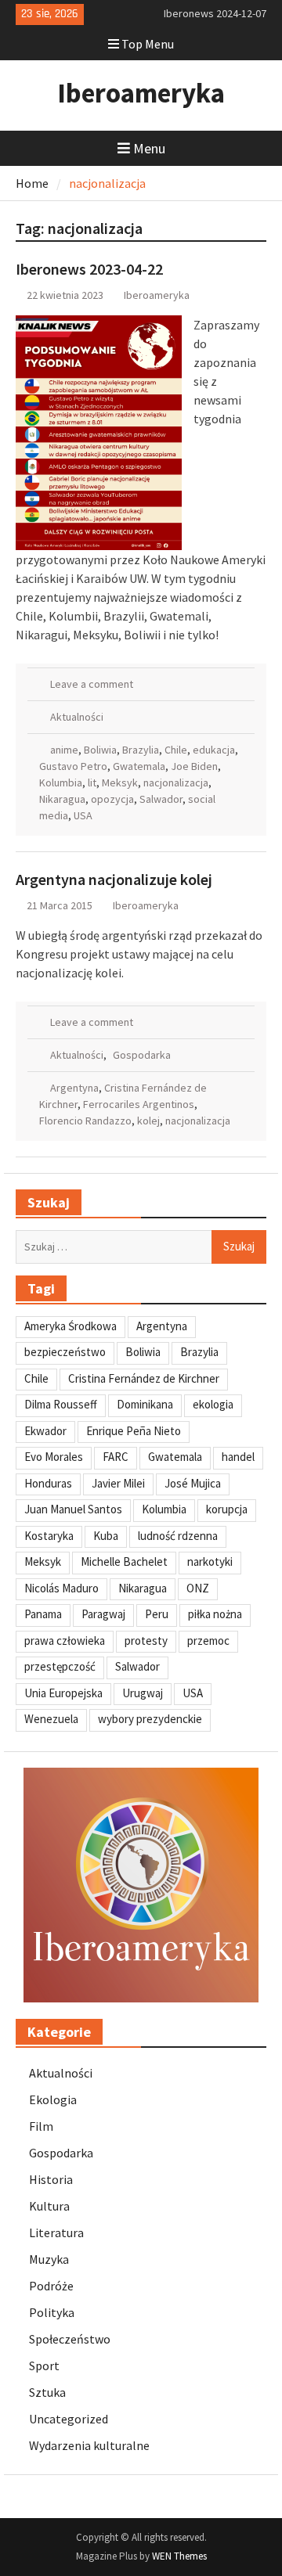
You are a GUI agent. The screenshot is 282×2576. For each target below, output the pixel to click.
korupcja (227, 1509)
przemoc (208, 1641)
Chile (176, 750)
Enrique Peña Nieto (134, 1431)
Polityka (52, 2312)
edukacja (214, 750)
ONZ (198, 1588)
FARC (116, 1457)
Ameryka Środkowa (70, 1326)
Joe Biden (194, 766)
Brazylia (141, 750)
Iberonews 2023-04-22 (89, 269)
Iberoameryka (141, 93)
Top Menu (148, 44)
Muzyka (49, 2259)
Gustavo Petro (73, 766)
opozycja (112, 799)
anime (64, 750)
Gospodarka (142, 1055)
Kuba (106, 1536)
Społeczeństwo (70, 2339)
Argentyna (74, 1088)
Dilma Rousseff (61, 1404)
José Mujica (193, 1483)
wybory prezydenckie (150, 1719)
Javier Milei (118, 1483)
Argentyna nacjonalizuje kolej (114, 879)
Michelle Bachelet (124, 1561)
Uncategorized (69, 2419)
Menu (149, 148)
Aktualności (77, 717)
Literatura (56, 2232)
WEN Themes (179, 2556)
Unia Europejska (63, 1693)
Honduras (48, 1483)
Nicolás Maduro (61, 1588)
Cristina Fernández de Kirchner (144, 1378)
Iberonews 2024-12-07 (215, 13)
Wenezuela (51, 1719)
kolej (148, 1121)
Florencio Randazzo (85, 1121)
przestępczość (60, 1666)
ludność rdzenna (178, 1536)
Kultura (49, 2206)
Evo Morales (54, 1457)
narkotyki (210, 1561)
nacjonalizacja (176, 783)
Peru (157, 1614)
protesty (146, 1641)
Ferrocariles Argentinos (139, 1104)
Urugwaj (143, 1693)
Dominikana (145, 1404)
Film (41, 2126)
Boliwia (100, 750)
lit (92, 783)
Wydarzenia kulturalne (89, 2445)
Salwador (161, 799)
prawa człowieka (65, 1641)
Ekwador (45, 1431)
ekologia (213, 1404)
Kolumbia (61, 783)
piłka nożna (215, 1614)
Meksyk (120, 783)
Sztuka (47, 2392)
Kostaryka (49, 1536)
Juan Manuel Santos (73, 1509)
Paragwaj (103, 1614)
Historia (51, 2179)
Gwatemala (139, 766)
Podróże (51, 2286)
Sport (44, 2366)
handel (238, 1457)
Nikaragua (62, 799)
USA (83, 815)
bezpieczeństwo (65, 1352)
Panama (43, 1614)
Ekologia (53, 2099)
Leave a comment (92, 684)
